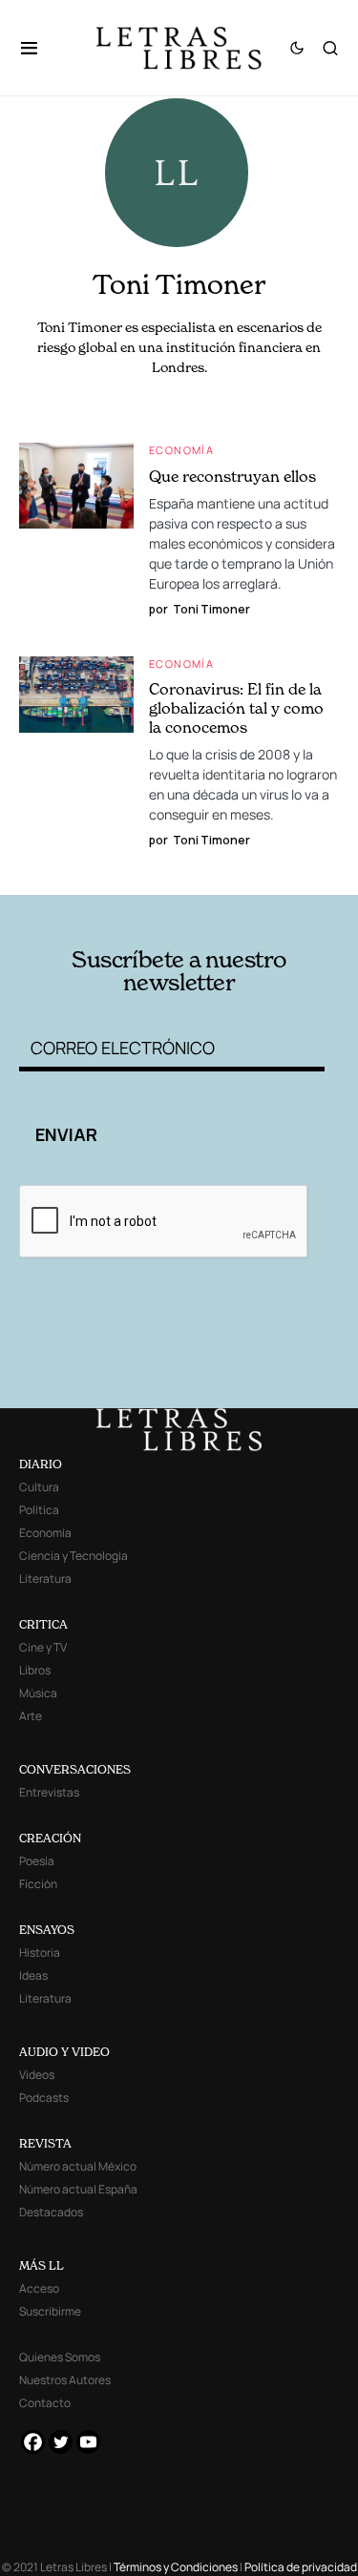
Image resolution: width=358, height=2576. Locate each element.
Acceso (39, 2288)
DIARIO (41, 1464)
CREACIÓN (50, 1838)
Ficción (38, 1884)
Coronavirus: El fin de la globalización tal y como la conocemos (236, 708)
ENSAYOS (47, 1930)
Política (39, 1510)
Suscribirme (50, 2311)
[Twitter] (61, 2442)
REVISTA (45, 2143)
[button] (39, 48)
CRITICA (43, 1624)
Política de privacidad (301, 2567)
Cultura (39, 1487)
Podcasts (44, 2098)
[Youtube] (88, 2442)
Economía (181, 450)
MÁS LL (42, 2265)
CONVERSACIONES (75, 1769)
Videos (37, 2075)
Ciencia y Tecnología (74, 1556)
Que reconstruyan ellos (232, 476)
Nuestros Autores (65, 2380)
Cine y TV (43, 1647)
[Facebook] (33, 2442)
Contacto (45, 2403)
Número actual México (78, 2166)
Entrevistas (49, 1792)
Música (38, 1693)
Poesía (37, 1861)
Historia (40, 1953)
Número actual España (78, 2189)
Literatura (45, 1579)
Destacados (51, 2212)
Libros (35, 1670)
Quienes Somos (60, 2357)
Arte (31, 1716)
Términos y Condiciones (176, 2567)
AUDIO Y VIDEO (64, 2052)
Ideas (33, 1975)
